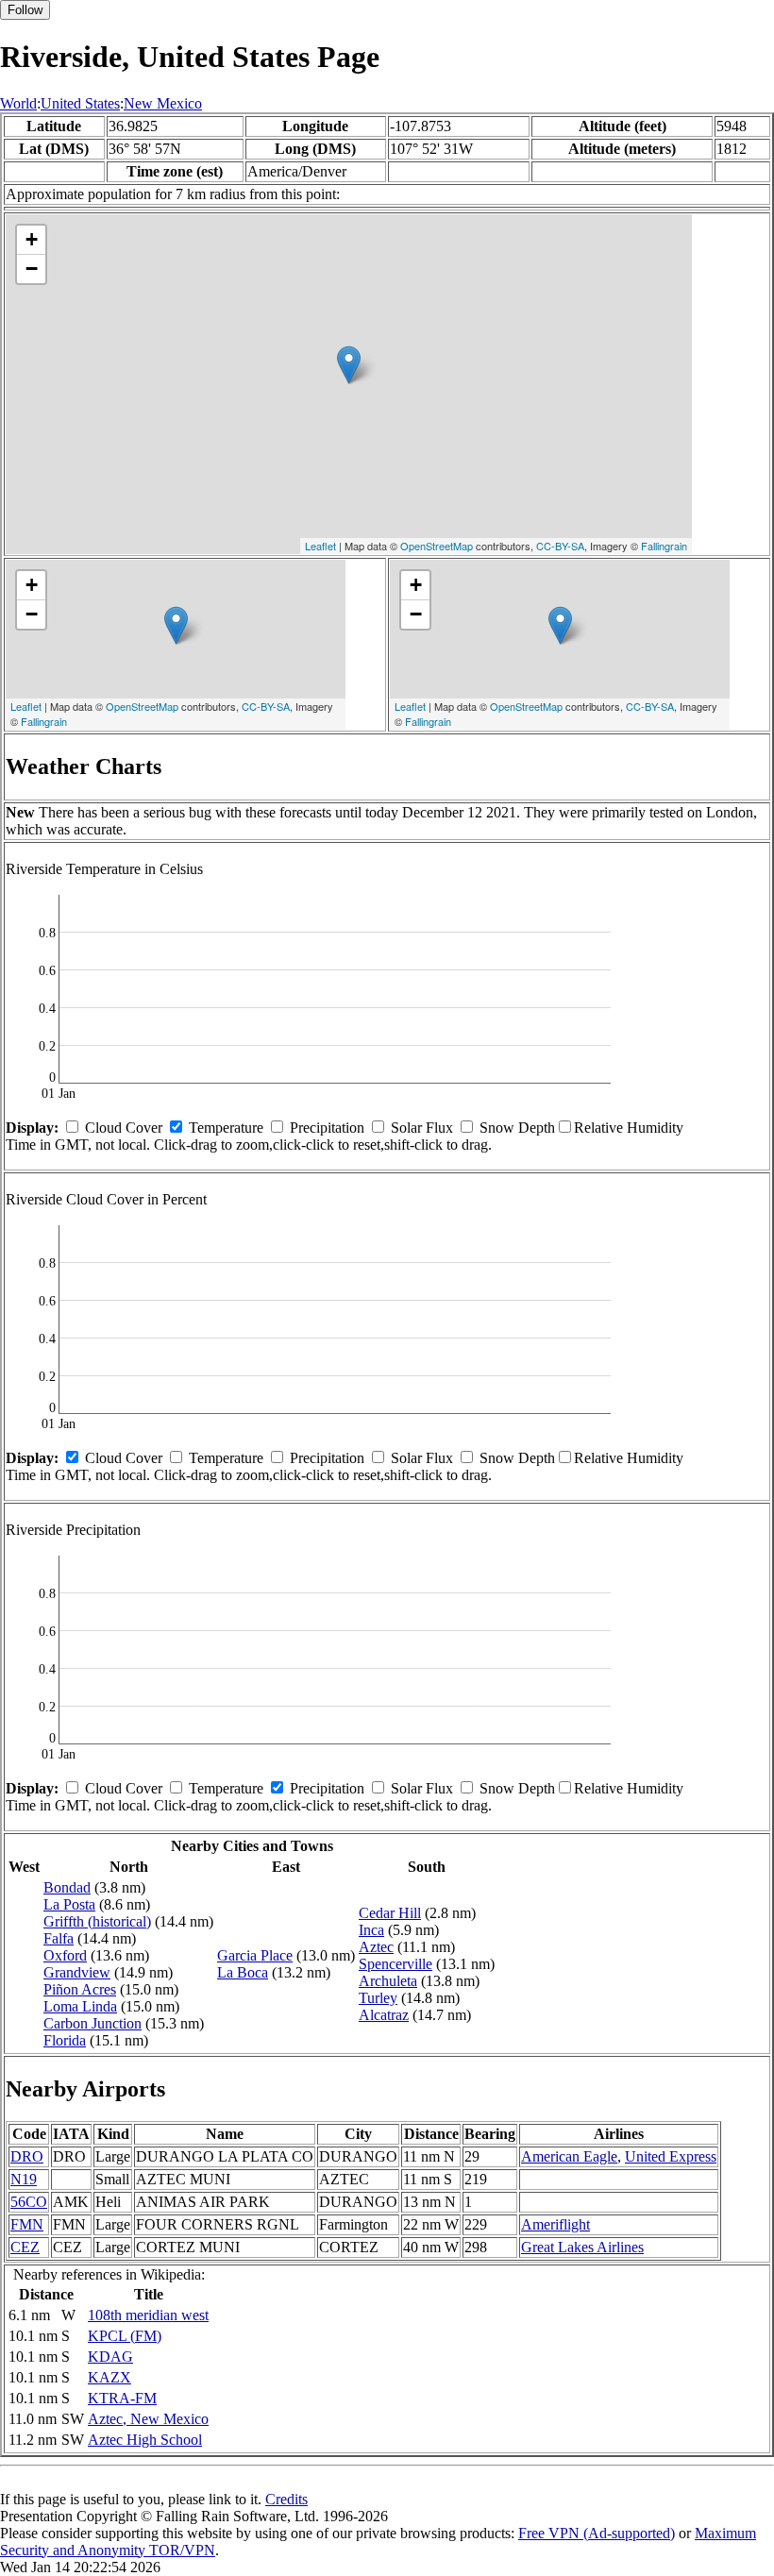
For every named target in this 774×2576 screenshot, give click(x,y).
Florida (65, 2040)
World (18, 103)
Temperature (226, 1128)
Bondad (67, 1887)
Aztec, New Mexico (148, 2419)
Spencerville (395, 1964)
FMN (27, 2224)
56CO (29, 2202)
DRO (27, 2156)
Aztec (376, 1947)
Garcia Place (255, 1955)
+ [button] (32, 239)
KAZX (109, 2377)
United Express (671, 2156)
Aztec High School (145, 2440)
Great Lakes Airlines (582, 2247)
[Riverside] (349, 365)
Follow (25, 10)
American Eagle (569, 2156)
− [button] (32, 269)
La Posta (69, 1904)
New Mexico (163, 103)
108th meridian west (148, 2315)
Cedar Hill (390, 1913)
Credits (286, 2499)
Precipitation (327, 1128)
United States (80, 103)
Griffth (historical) (97, 1921)
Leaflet (320, 546)
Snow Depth (517, 1128)
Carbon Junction (93, 2023)
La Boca (243, 1972)
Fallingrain (664, 546)
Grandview (77, 1972)
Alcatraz (384, 2015)
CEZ (25, 2247)
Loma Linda (80, 2006)
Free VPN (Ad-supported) (597, 2533)
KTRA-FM (122, 2398)
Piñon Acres (80, 1989)
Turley (378, 1998)
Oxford (65, 1955)
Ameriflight (555, 2224)
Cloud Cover (124, 1128)
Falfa (59, 1938)
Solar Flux (422, 1128)
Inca (371, 1930)
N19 (24, 2179)
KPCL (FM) (125, 2336)
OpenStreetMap (437, 546)
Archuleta (388, 1981)
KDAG (110, 2357)
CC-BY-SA (560, 546)
